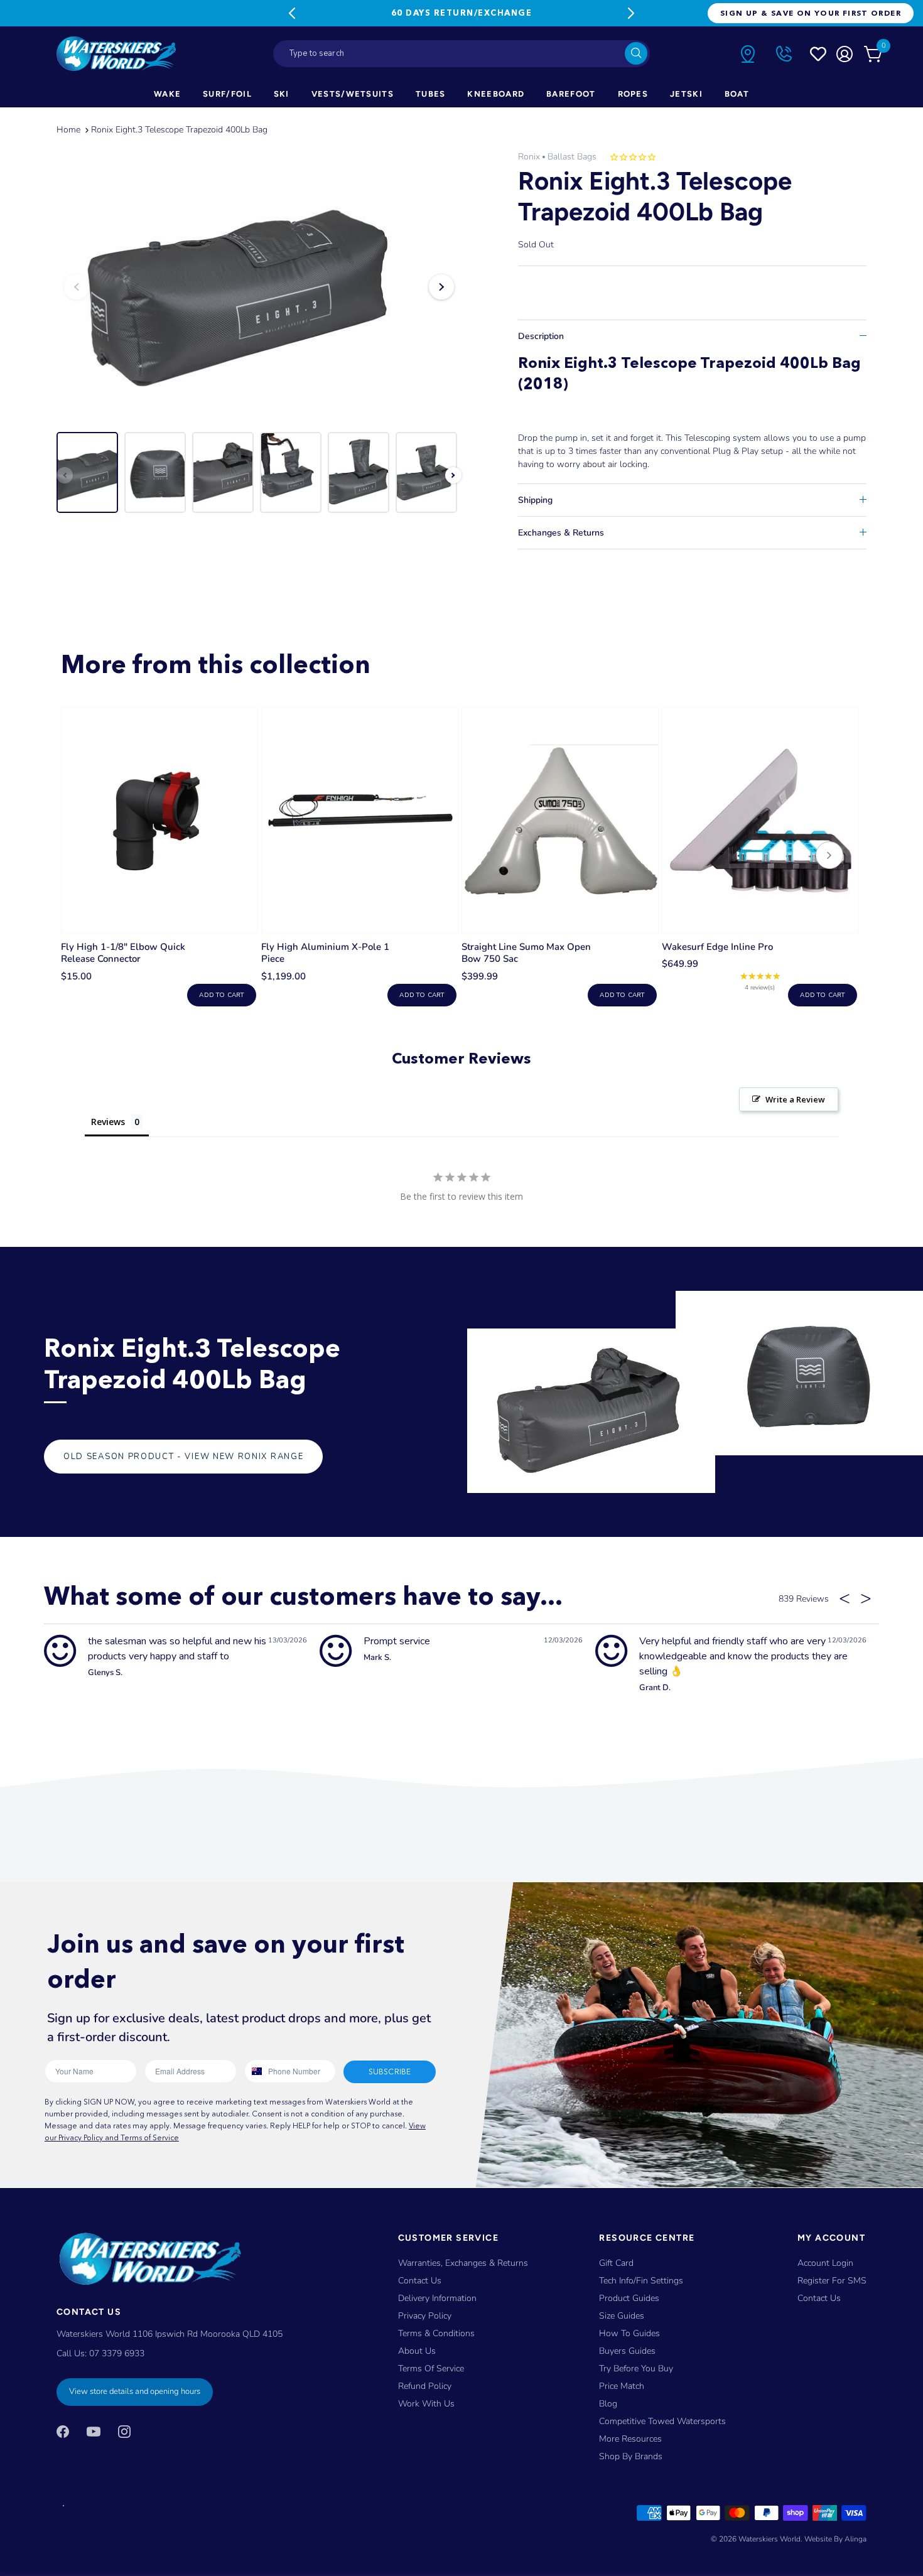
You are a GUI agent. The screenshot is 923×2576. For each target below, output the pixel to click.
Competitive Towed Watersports (662, 2421)
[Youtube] (94, 2431)
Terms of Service (431, 2369)
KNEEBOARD (496, 94)
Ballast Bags (572, 157)
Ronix (529, 157)
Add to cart (221, 995)
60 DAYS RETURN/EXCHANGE (462, 13)
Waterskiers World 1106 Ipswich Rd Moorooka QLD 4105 (170, 2334)
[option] (259, 287)
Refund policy (425, 2386)
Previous (292, 13)
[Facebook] (63, 2431)
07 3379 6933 (117, 2353)
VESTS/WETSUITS (353, 94)
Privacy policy (425, 2316)
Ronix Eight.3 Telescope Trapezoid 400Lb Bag (179, 130)
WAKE (167, 94)
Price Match (622, 2386)
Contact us (819, 2298)
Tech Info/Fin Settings (641, 2281)
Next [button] (441, 287)
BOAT (737, 94)
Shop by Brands (631, 2456)
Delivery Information (437, 2298)
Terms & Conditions (436, 2333)
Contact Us (420, 2281)
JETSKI (686, 94)
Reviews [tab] (108, 1122)
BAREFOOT (571, 94)
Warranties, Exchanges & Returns (463, 2263)
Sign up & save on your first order (811, 13)
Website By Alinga (835, 2539)
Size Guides (622, 2316)
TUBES (431, 94)
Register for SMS (832, 2281)
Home (68, 130)
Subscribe (390, 2072)
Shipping (535, 500)
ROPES (633, 94)
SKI (282, 94)
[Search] (636, 53)
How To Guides (629, 2333)
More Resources (630, 2439)
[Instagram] (124, 2431)
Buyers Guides (627, 2351)
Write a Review (795, 1099)
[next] (829, 857)
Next (631, 13)
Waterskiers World (769, 2539)
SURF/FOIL (227, 94)
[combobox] (462, 54)
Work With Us (426, 2404)
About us (417, 2351)
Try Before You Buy (636, 2369)
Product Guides (629, 2298)
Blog (608, 2404)
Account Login (825, 2263)
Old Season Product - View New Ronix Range (183, 1457)
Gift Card (616, 2263)
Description (541, 336)
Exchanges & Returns (561, 533)
